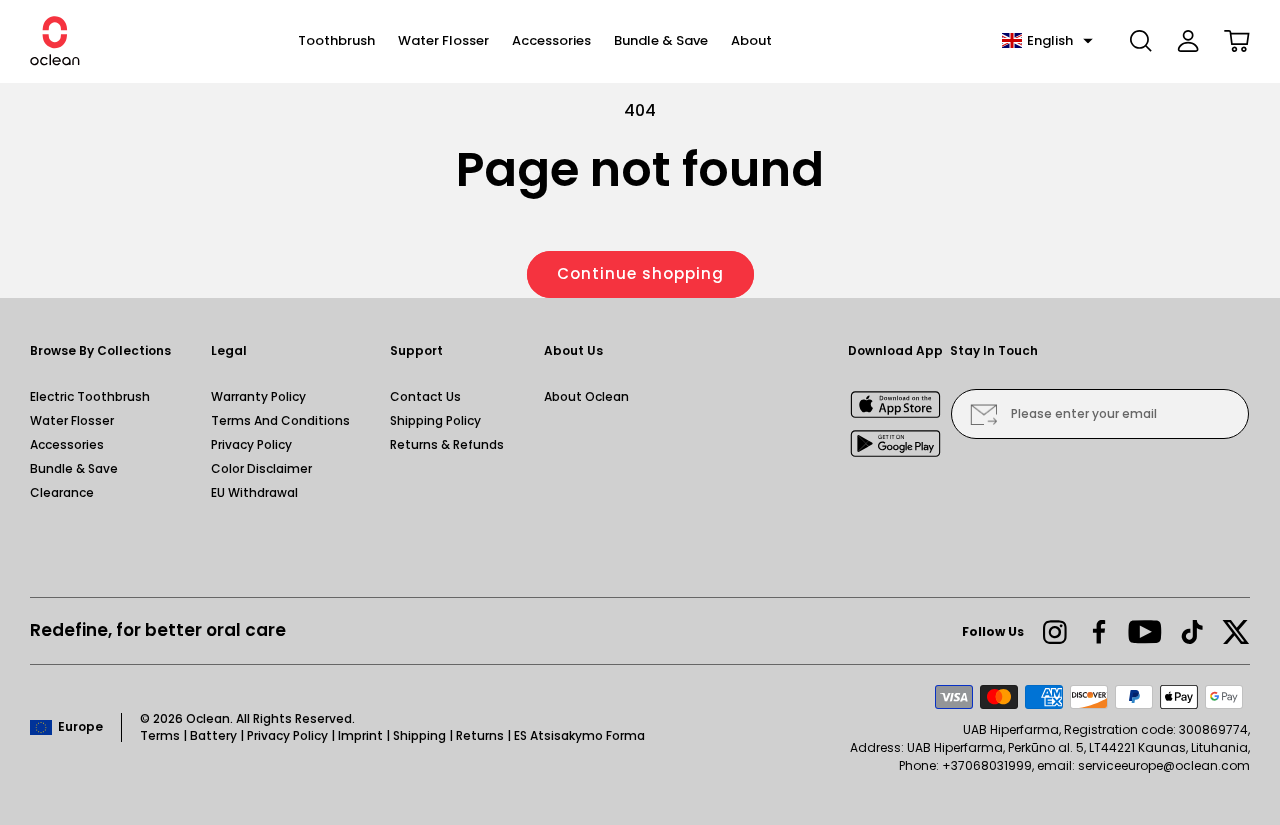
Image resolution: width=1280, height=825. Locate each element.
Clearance (62, 492)
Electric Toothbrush (90, 396)
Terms (160, 735)
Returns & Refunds (447, 444)
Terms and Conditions (280, 420)
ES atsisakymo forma (579, 735)
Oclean (208, 718)
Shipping (419, 735)
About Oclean (586, 396)
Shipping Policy (435, 420)
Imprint (360, 735)
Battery (213, 735)
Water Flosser (72, 420)
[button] (1047, 41)
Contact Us (425, 396)
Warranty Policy (258, 396)
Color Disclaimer (261, 468)
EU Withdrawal (254, 492)
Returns (480, 735)
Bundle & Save (74, 468)
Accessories (67, 444)
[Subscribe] (983, 414)
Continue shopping (640, 273)
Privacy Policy (251, 444)
